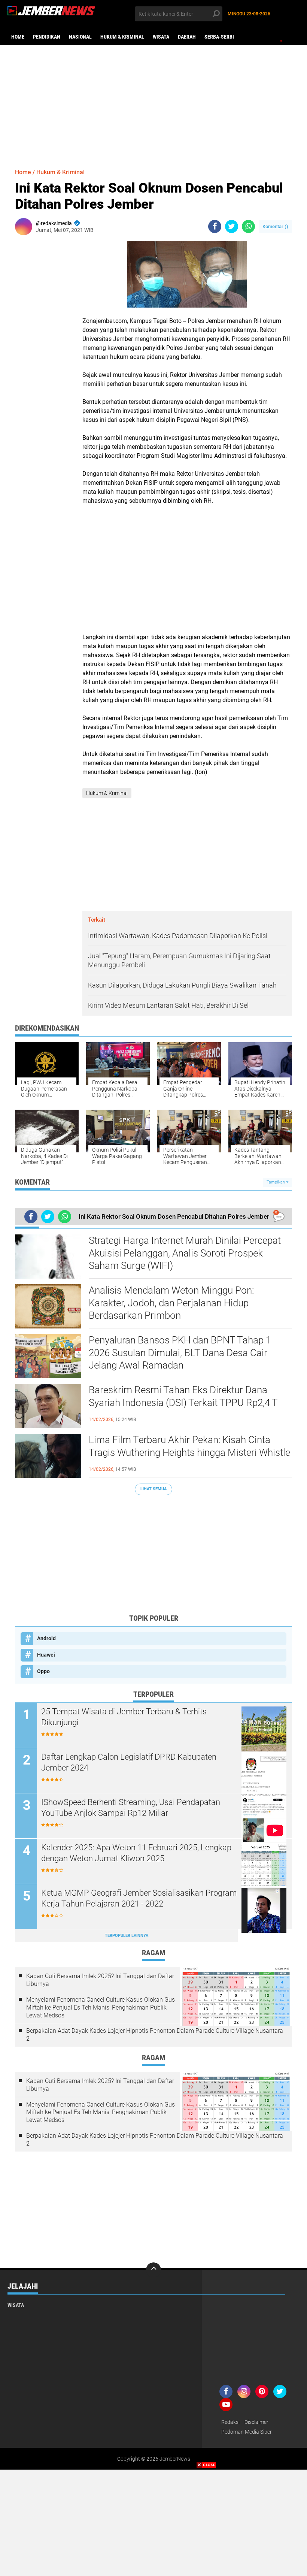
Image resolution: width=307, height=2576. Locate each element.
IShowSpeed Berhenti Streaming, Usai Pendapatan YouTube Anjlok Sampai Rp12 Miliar (131, 1808)
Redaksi (230, 2422)
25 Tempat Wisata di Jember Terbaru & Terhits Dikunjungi (124, 1717)
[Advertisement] (153, 103)
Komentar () (275, 226)
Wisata (161, 37)
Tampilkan (276, 1182)
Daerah (187, 37)
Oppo (43, 1671)
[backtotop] (153, 2270)
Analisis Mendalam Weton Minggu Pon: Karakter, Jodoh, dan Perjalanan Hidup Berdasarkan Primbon (171, 1303)
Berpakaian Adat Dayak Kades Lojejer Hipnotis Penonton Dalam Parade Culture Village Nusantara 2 (155, 2035)
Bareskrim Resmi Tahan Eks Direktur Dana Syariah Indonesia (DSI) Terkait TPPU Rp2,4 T (183, 1396)
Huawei (46, 1655)
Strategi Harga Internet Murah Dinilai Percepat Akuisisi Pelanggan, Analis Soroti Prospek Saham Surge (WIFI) (185, 1253)
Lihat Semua (153, 1489)
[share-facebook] (215, 226)
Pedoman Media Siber (247, 2432)
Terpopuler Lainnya (127, 1936)
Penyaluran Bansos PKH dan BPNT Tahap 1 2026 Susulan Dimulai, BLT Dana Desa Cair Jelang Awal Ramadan (180, 1353)
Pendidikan (47, 37)
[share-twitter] (232, 226)
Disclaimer (256, 2422)
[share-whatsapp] (248, 226)
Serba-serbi (219, 37)
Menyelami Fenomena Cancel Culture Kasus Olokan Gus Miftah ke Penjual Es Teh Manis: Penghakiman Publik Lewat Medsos (101, 2007)
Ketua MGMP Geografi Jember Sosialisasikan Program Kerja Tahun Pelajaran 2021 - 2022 (139, 1898)
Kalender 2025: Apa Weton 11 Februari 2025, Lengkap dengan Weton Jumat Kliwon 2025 (136, 1853)
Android (46, 1638)
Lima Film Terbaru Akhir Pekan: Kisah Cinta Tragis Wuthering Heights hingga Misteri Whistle (189, 1446)
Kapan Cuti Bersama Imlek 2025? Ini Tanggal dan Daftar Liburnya (100, 1980)
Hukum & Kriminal (122, 37)
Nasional (80, 37)
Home (18, 37)
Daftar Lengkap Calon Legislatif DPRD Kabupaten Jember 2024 (129, 1762)
